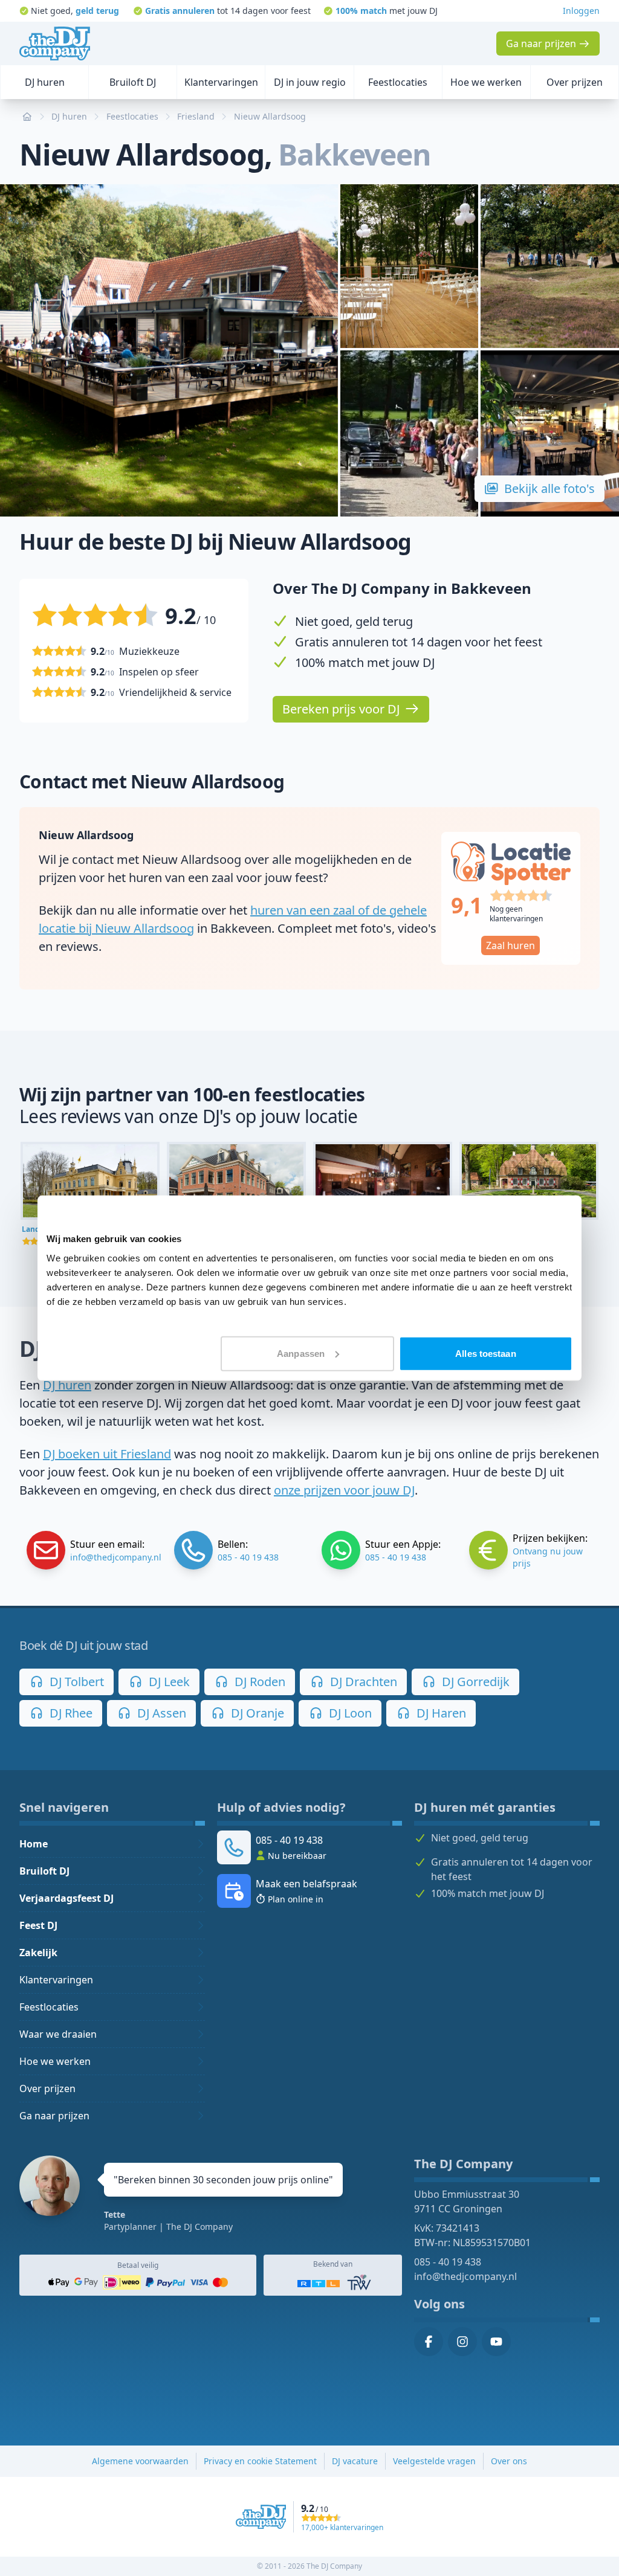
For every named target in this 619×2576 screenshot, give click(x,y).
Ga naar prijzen (54, 2116)
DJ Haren (440, 1713)
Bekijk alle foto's (549, 488)
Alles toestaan (485, 1353)
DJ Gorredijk (474, 1682)
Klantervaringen (56, 1980)
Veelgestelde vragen (434, 2461)
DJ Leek (168, 1682)
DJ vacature (355, 2461)
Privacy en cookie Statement (260, 2461)
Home (34, 1844)
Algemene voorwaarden (140, 2461)
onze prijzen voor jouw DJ (344, 1490)
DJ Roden (258, 1682)
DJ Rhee (70, 1713)
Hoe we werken (55, 2061)
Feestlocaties (49, 2007)
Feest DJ (38, 1925)
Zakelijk (38, 1953)
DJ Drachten (362, 1682)
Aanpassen (301, 1353)
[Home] (55, 43)
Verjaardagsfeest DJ (66, 1898)
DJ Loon (349, 1713)
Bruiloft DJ (44, 1871)
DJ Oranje (256, 1713)
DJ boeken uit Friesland (107, 1454)
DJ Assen (160, 1713)
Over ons (509, 2461)
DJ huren (67, 1385)
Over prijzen (47, 2088)
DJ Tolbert (75, 1682)
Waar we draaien (58, 2034)
